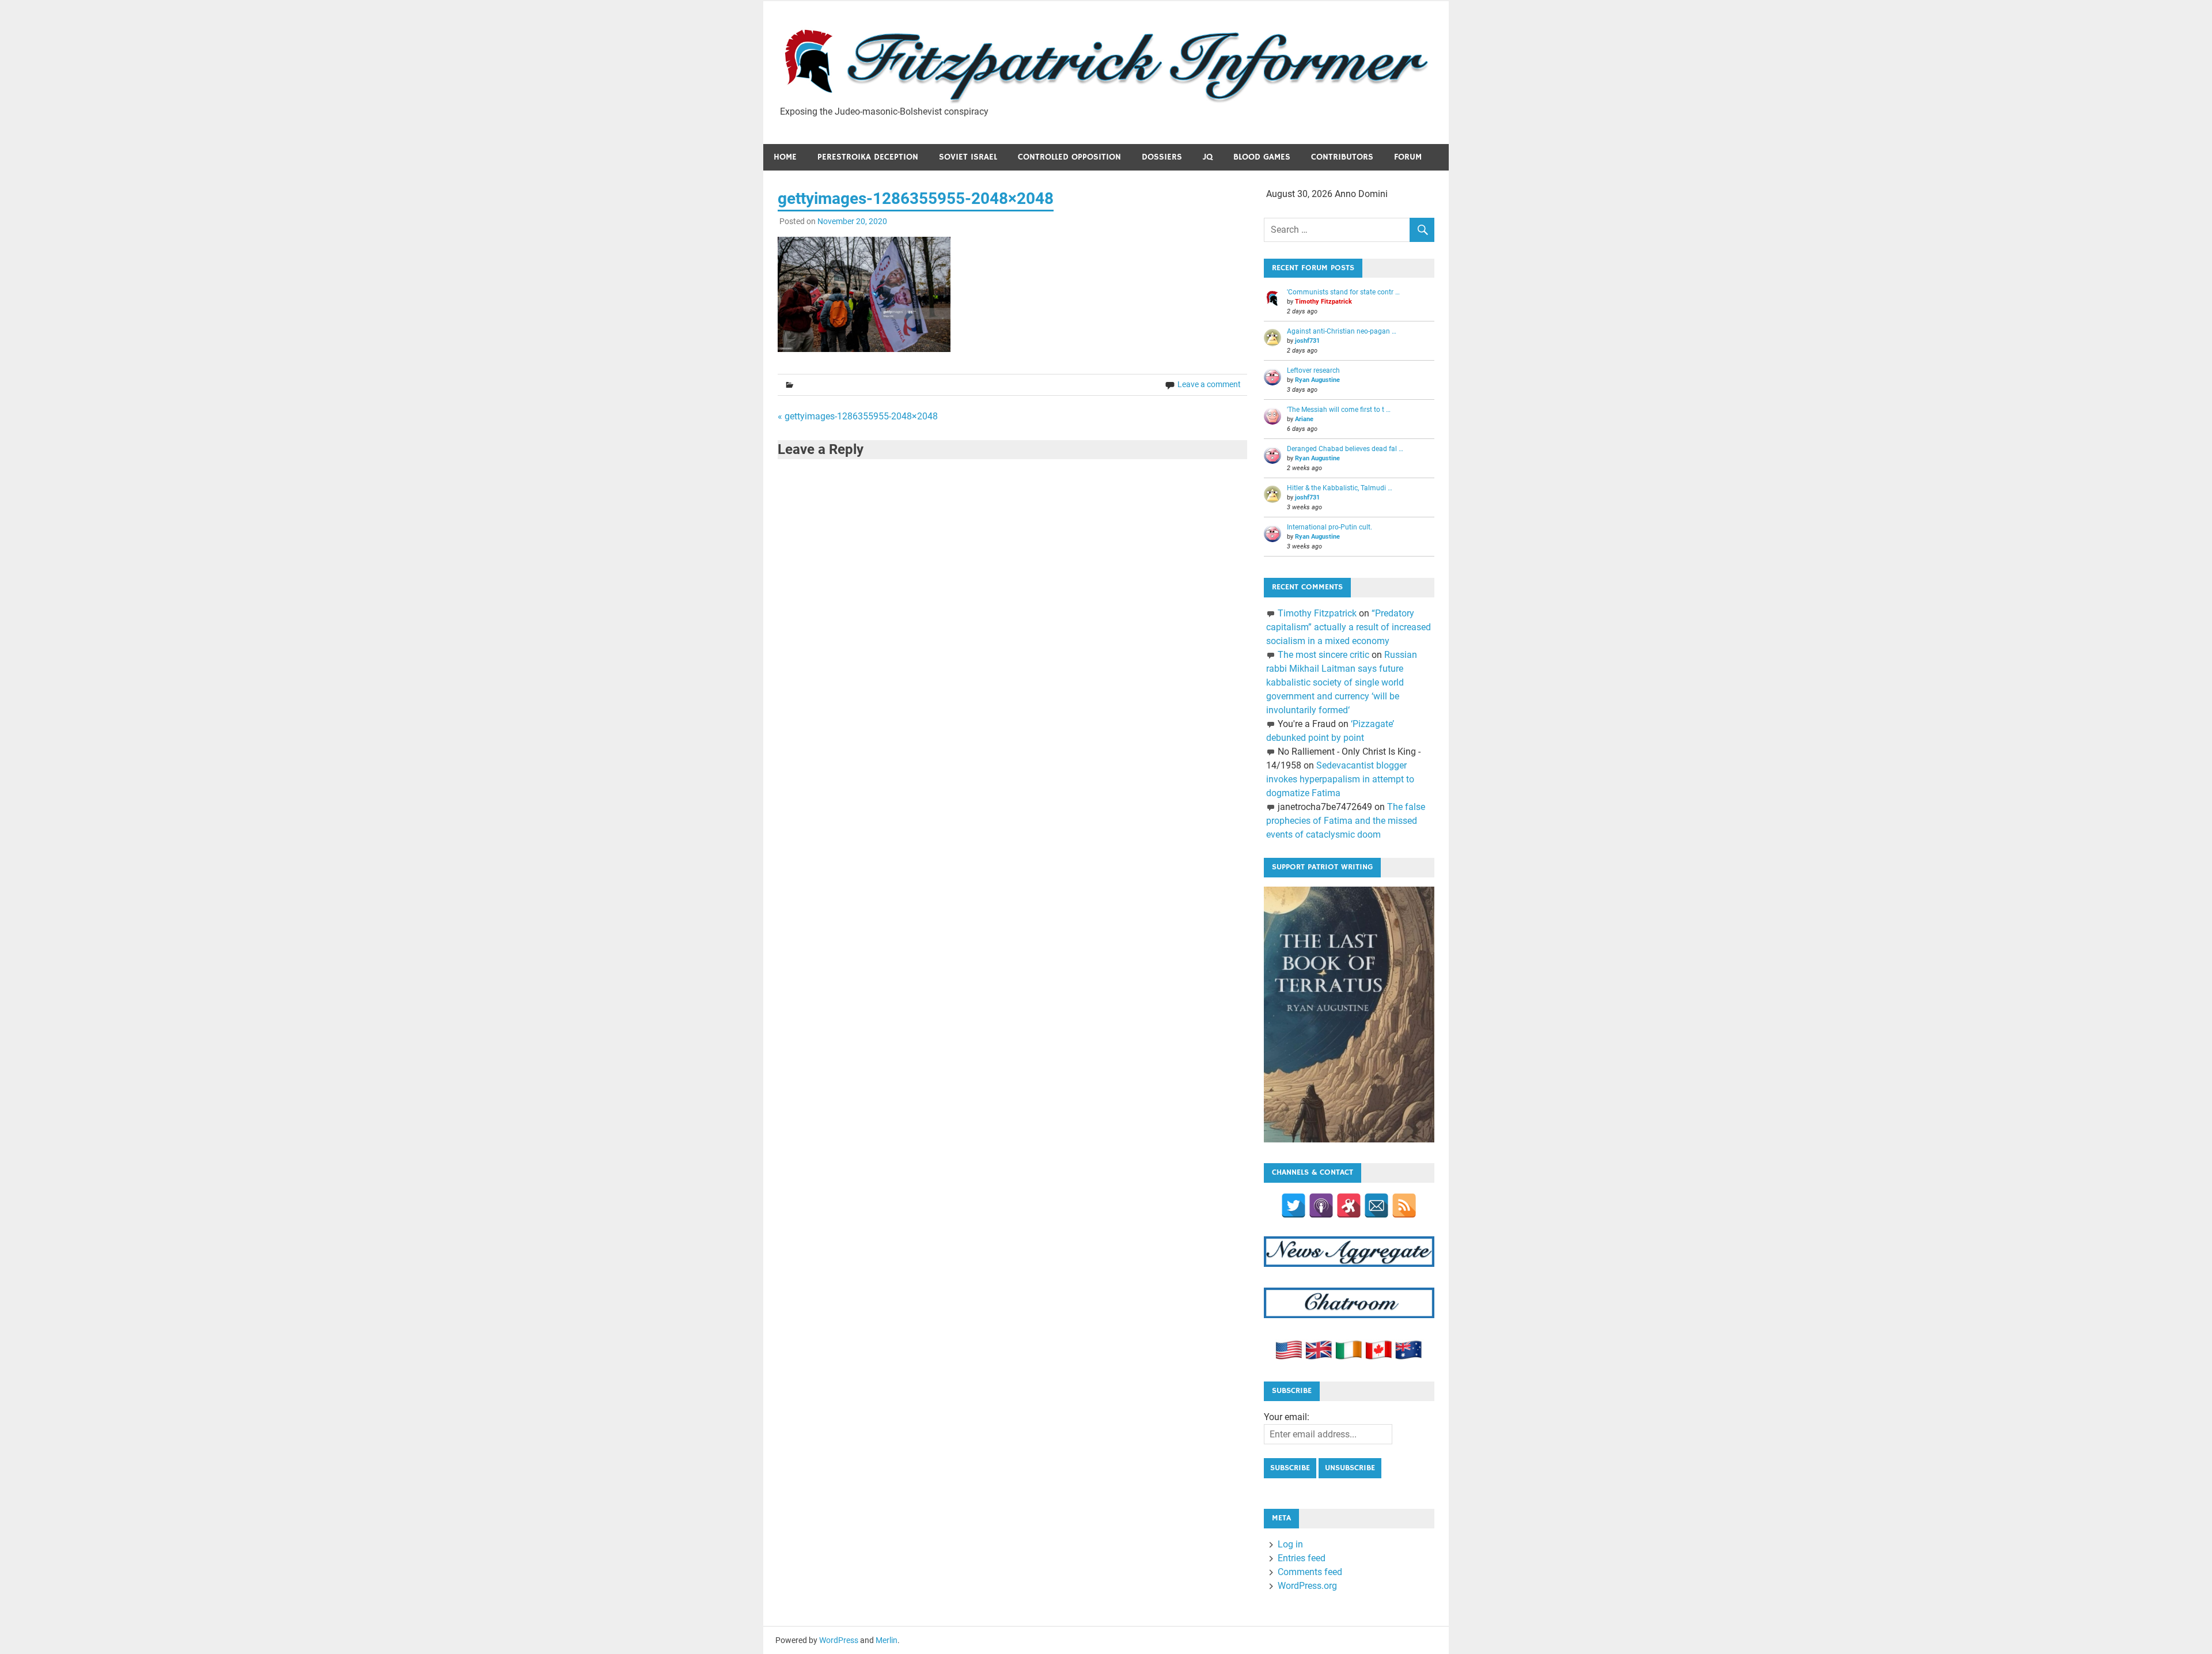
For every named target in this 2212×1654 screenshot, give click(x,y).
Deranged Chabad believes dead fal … (1345, 449)
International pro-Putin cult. (1330, 527)
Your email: (1287, 1417)
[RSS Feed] (1404, 1206)
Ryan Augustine (1317, 380)
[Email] (1376, 1206)
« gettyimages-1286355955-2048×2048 (858, 416)
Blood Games (1262, 157)
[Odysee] (1349, 1206)
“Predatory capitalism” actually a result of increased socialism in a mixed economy (1349, 627)
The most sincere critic (1323, 655)
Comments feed (1310, 1572)
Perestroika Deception (868, 157)
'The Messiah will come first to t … (1339, 410)
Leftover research (1313, 370)
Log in (1290, 1544)
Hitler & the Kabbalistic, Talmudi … (1340, 488)
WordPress (839, 1640)
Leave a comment (1209, 384)
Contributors (1342, 157)
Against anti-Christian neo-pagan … (1342, 331)
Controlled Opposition (1069, 157)
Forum (1408, 157)
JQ (1208, 157)
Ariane (1304, 419)
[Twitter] (1294, 1206)
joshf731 (1307, 341)
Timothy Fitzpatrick (1323, 302)
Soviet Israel (968, 157)
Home (785, 157)
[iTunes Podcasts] (1321, 1206)
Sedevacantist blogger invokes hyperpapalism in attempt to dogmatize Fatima (1340, 779)
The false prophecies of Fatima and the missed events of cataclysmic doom (1345, 821)
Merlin (887, 1640)
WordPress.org (1307, 1586)
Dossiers (1162, 157)
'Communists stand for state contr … (1343, 292)
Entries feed (1302, 1558)
